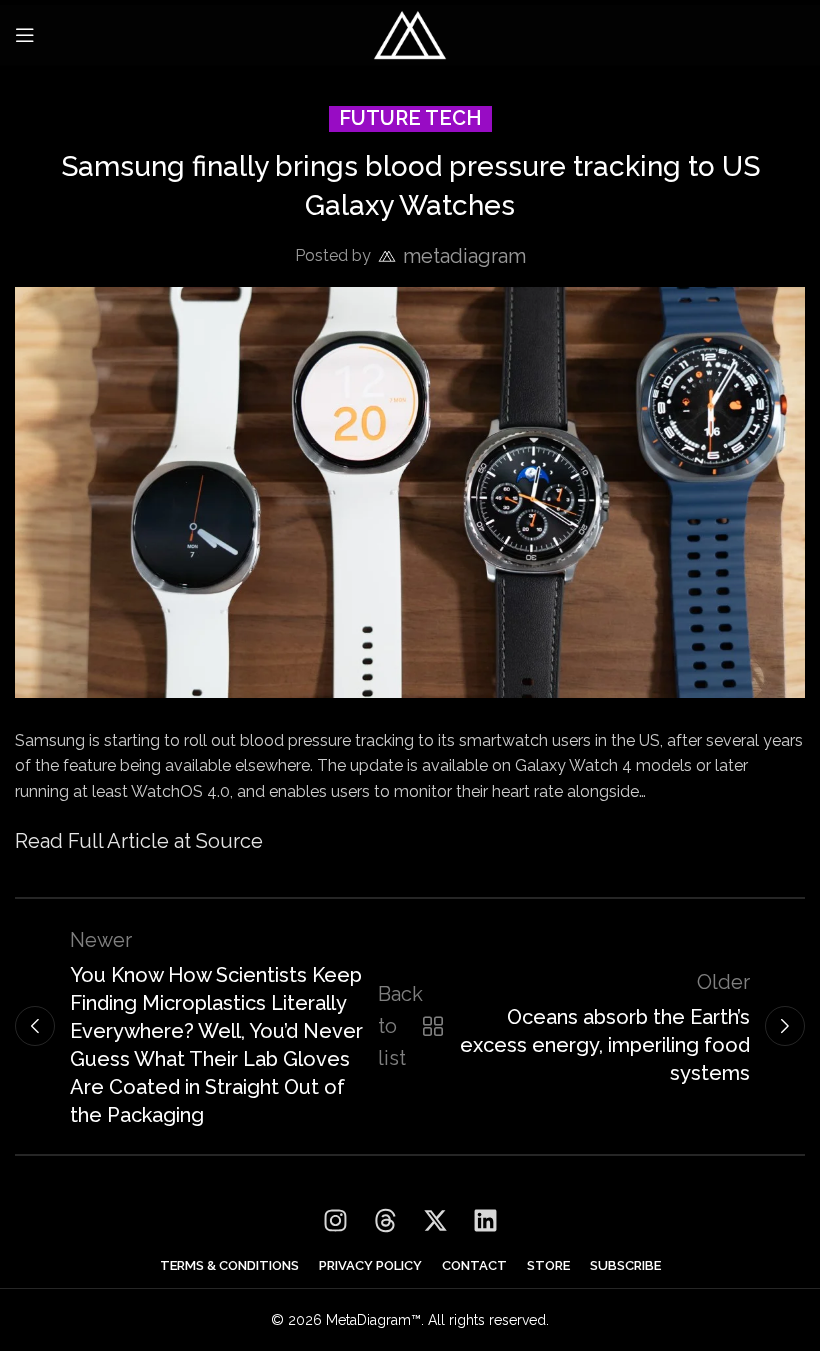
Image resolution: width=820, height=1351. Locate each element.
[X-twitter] (435, 1221)
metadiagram (464, 256)
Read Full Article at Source (139, 841)
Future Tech (410, 118)
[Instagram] (335, 1221)
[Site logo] (410, 33)
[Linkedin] (485, 1221)
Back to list (406, 1026)
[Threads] (385, 1221)
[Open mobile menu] (25, 35)
